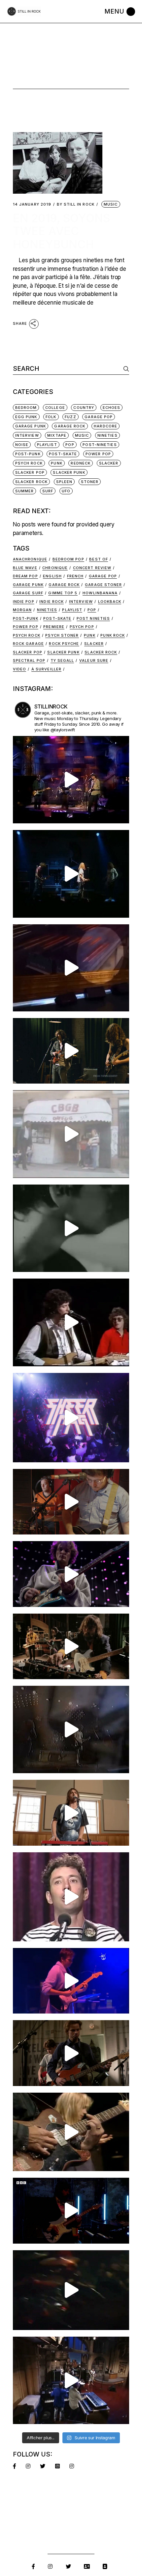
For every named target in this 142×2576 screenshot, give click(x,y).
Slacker (109, 463)
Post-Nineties (100, 445)
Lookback (110, 602)
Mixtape (57, 435)
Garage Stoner (103, 585)
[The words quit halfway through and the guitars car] (71, 780)
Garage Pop (99, 417)
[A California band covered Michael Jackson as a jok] (71, 968)
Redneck (81, 463)
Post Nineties (93, 618)
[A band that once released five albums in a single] (71, 1574)
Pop (70, 445)
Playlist (47, 445)
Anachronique (30, 559)
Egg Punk (26, 417)
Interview (81, 602)
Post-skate (57, 618)
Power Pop (98, 454)
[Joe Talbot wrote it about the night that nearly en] (71, 1646)
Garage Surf (28, 593)
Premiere (54, 627)
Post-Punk (28, 454)
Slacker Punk (69, 472)
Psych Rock (29, 463)
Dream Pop (25, 576)
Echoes (112, 408)
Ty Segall (62, 660)
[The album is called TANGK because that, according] (71, 2211)
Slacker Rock (31, 482)
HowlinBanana (100, 593)
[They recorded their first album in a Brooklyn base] (71, 1813)
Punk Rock (113, 635)
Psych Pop (82, 627)
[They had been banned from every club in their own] (71, 2290)
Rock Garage (28, 644)
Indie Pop (24, 602)
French (75, 576)
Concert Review (92, 568)
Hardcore (106, 426)
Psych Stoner (62, 635)
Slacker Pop (30, 472)
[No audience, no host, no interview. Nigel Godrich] (71, 1051)
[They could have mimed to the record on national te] (71, 2380)
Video (20, 669)
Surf (48, 491)
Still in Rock (76, 204)
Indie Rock (52, 602)
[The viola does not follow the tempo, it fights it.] (71, 1228)
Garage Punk (31, 426)
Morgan (22, 610)
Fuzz (70, 417)
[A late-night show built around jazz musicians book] (71, 2132)
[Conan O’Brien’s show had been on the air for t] (71, 1897)
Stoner (90, 482)
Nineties (107, 435)
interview (27, 435)
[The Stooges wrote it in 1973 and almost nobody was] (71, 1134)
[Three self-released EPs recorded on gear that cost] (71, 1418)
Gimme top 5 (63, 593)
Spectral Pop (29, 660)
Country (84, 408)
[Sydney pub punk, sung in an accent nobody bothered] (71, 1502)
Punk (56, 463)
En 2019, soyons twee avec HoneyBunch (61, 231)
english (52, 576)
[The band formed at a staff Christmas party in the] (71, 1981)
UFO (66, 491)
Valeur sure (94, 660)
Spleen (64, 482)
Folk (51, 417)
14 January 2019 (32, 204)
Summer (25, 491)
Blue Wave (25, 568)
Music (111, 204)
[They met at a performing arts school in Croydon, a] (71, 2053)
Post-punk (26, 618)
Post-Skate (63, 454)
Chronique (55, 568)
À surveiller (46, 669)
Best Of (99, 559)
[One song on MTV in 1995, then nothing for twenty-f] (71, 1729)
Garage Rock (70, 426)
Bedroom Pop (68, 559)
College (55, 408)
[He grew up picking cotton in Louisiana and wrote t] (71, 1322)
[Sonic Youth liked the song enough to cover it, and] (71, 874)
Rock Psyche (64, 644)
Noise (22, 445)
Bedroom (26, 408)
